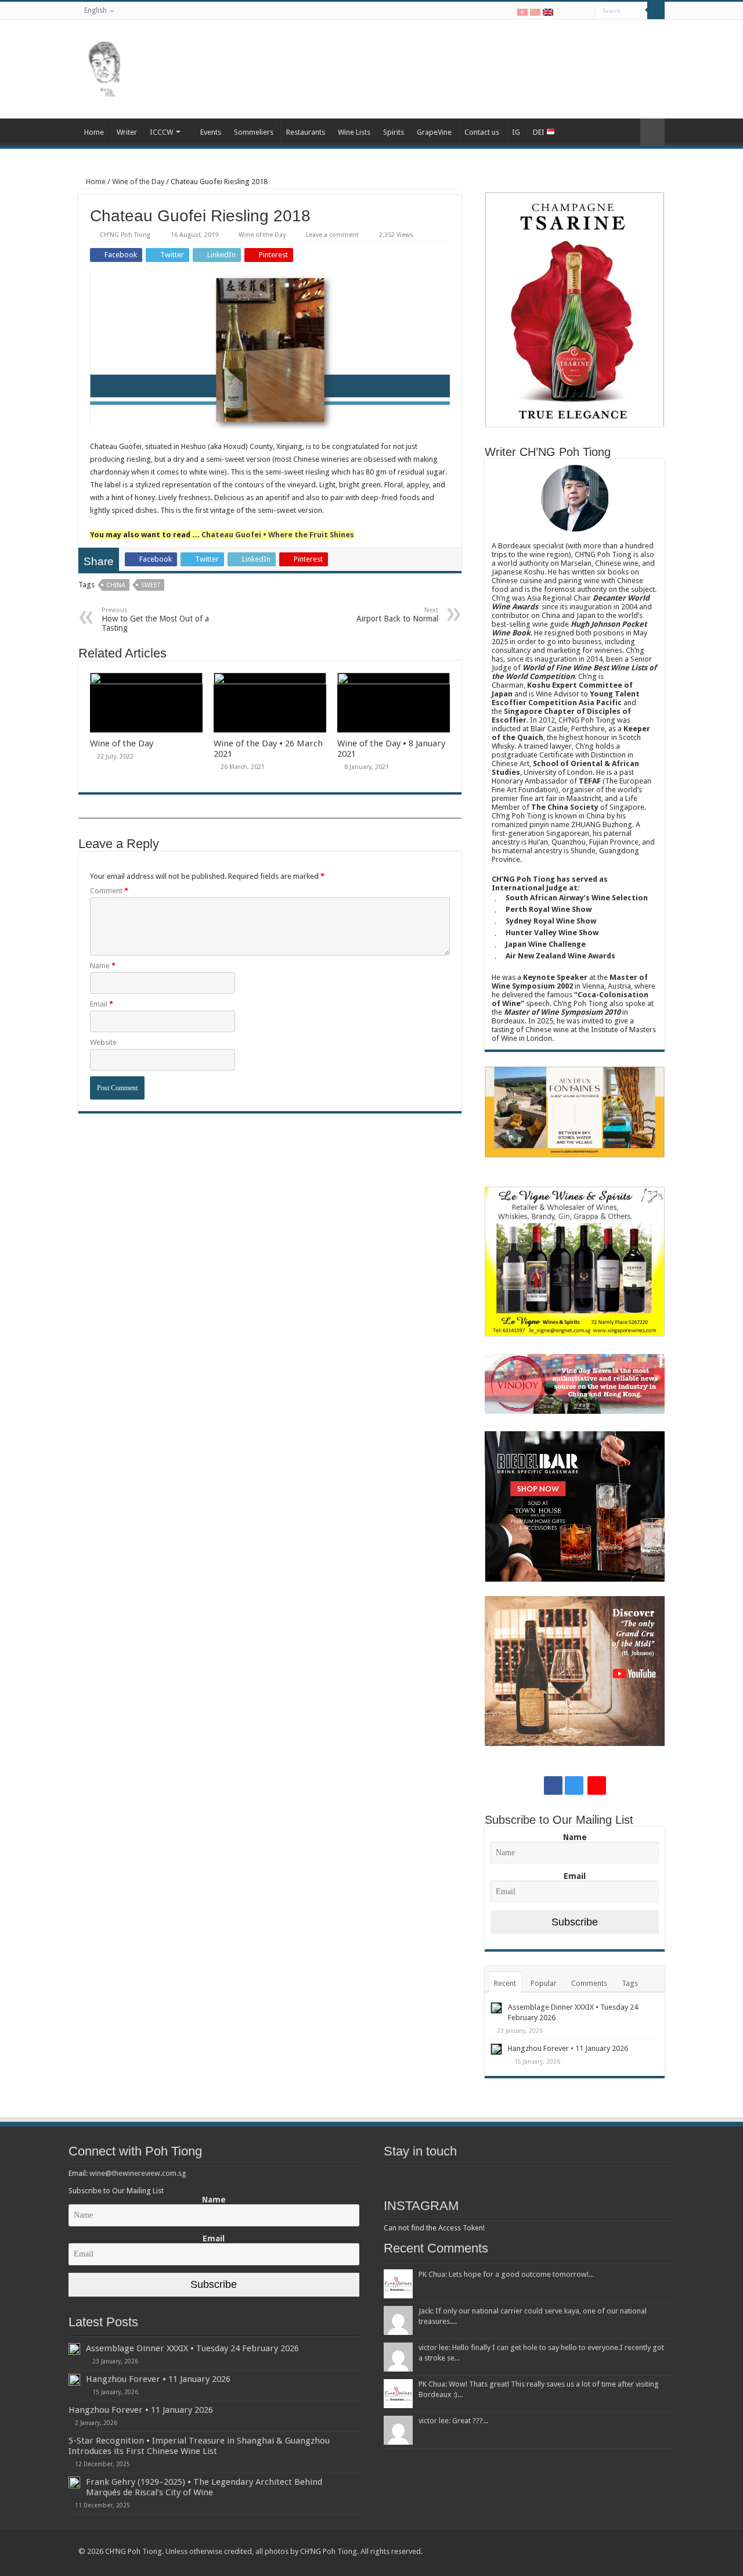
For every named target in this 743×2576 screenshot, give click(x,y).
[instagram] (574, 11)
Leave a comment (332, 235)
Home (94, 132)
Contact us (482, 132)
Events (211, 132)
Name (103, 966)
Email (102, 1004)
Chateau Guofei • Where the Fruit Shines (278, 535)
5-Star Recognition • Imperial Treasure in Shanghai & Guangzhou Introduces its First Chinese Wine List (199, 2446)
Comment (109, 891)
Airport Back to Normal (397, 615)
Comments (589, 1983)
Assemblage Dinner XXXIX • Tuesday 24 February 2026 (192, 2348)
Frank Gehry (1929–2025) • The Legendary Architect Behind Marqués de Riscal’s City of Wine (204, 2487)
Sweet (151, 585)
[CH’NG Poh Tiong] (104, 67)
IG (516, 132)
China (116, 585)
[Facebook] (563, 11)
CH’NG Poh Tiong (125, 235)
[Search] (656, 10)
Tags (630, 1983)
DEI (540, 132)
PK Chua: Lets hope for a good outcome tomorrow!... (506, 2274)
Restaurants (306, 132)
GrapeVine (434, 132)
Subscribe (575, 1922)
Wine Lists (354, 132)
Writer (127, 132)
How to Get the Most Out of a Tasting (155, 619)
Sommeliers (254, 132)
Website (103, 1042)
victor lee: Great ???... (453, 2421)
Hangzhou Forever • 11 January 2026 (568, 2048)
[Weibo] (587, 11)
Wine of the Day (138, 182)
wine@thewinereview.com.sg (138, 2173)
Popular (544, 1983)
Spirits (394, 132)
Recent (505, 1983)
